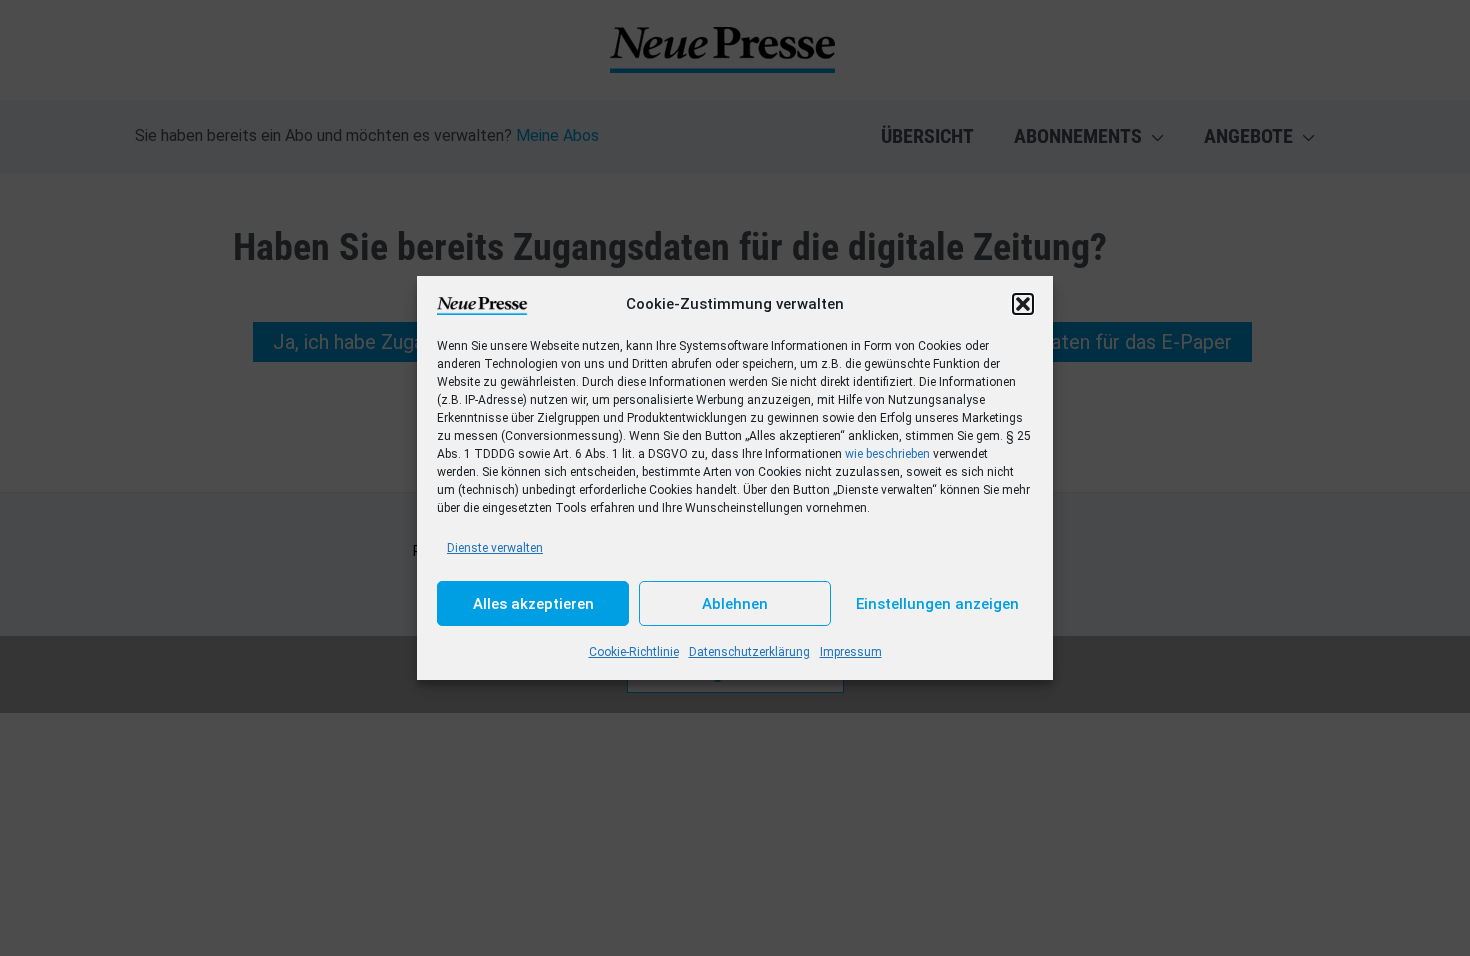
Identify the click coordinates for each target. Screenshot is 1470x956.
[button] (1023, 304)
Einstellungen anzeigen (937, 604)
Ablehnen (735, 604)
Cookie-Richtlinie (634, 652)
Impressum (851, 652)
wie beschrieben (887, 454)
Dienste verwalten (495, 548)
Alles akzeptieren (533, 604)
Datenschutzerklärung (749, 652)
